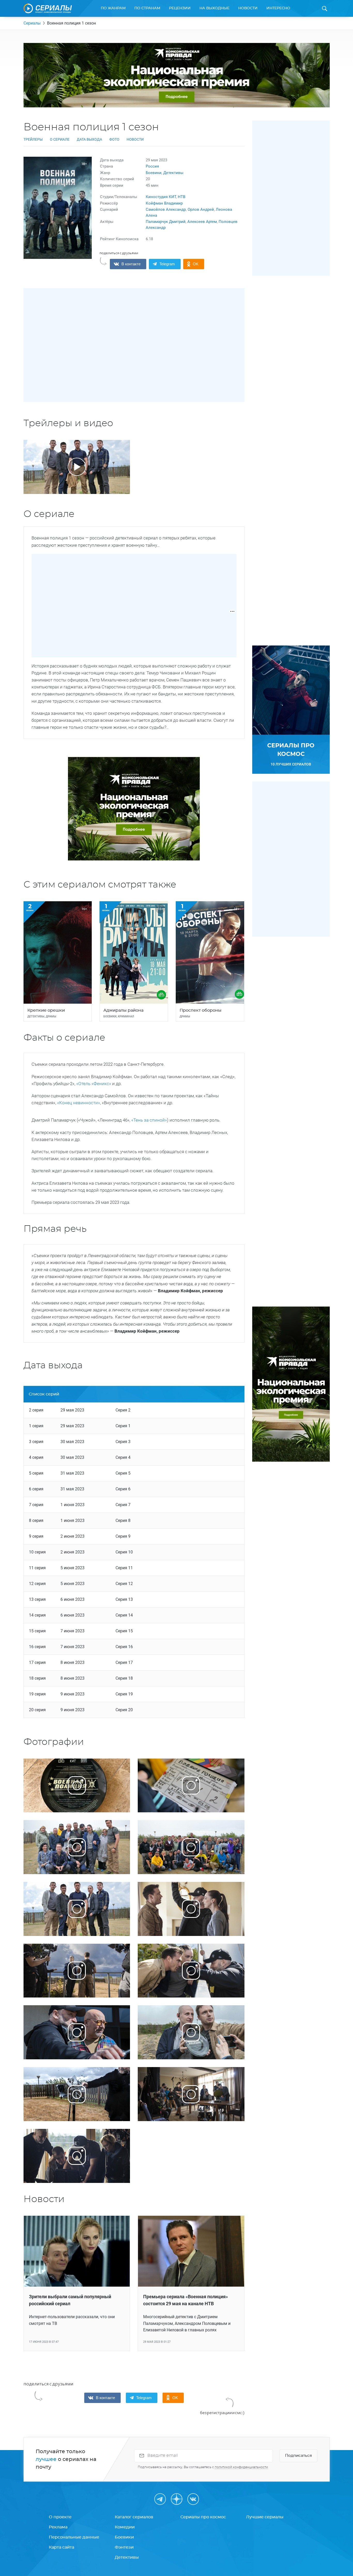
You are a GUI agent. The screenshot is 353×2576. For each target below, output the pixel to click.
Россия (152, 166)
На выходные (214, 8)
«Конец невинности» (79, 1103)
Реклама (58, 2527)
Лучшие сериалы (265, 2517)
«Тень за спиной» (149, 1120)
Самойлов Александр (166, 209)
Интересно (278, 8)
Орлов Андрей (201, 209)
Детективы (173, 173)
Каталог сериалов (134, 2517)
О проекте (60, 2517)
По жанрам (113, 8)
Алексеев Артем (202, 222)
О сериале (60, 139)
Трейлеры (33, 139)
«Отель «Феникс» (93, 1084)
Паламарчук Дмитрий (166, 222)
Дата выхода (89, 139)
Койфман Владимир (164, 203)
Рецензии (180, 8)
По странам (147, 8)
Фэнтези (124, 2547)
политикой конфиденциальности (241, 2467)
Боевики (154, 173)
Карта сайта (62, 2547)
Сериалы (32, 23)
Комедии (125, 2527)
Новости (248, 8)
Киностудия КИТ (161, 197)
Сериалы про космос (203, 2517)
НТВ (182, 197)
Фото (114, 139)
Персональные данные (74, 2537)
